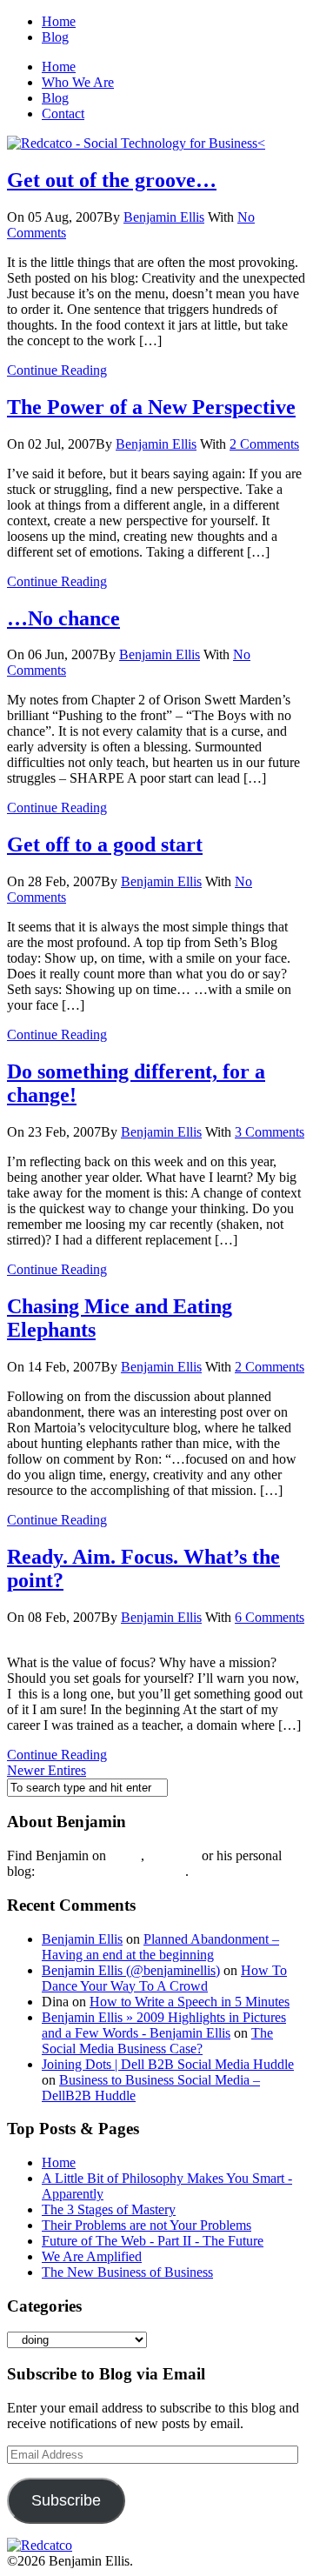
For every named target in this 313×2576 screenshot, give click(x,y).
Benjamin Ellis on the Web (112, 1871)
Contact (63, 113)
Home (59, 21)
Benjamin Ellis (164, 217)
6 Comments (270, 1617)
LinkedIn (173, 1855)
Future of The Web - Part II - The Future (153, 2241)
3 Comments (270, 1132)
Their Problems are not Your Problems (147, 2225)
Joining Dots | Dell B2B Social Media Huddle (168, 2064)
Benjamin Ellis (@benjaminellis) (131, 1970)
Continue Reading (57, 370)
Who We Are (78, 82)
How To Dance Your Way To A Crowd (164, 1978)
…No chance (63, 618)
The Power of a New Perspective (151, 407)
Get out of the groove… (112, 180)
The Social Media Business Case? (157, 2041)
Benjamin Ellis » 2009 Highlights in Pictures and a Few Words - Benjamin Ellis (164, 2025)
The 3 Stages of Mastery (109, 2209)
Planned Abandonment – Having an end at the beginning (160, 1947)
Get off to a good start (105, 844)
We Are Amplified (92, 2256)
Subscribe (66, 2500)
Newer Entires (47, 1770)
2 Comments (264, 444)
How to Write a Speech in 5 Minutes (190, 2002)
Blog (55, 37)
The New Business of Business (127, 2272)
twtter (125, 1855)
